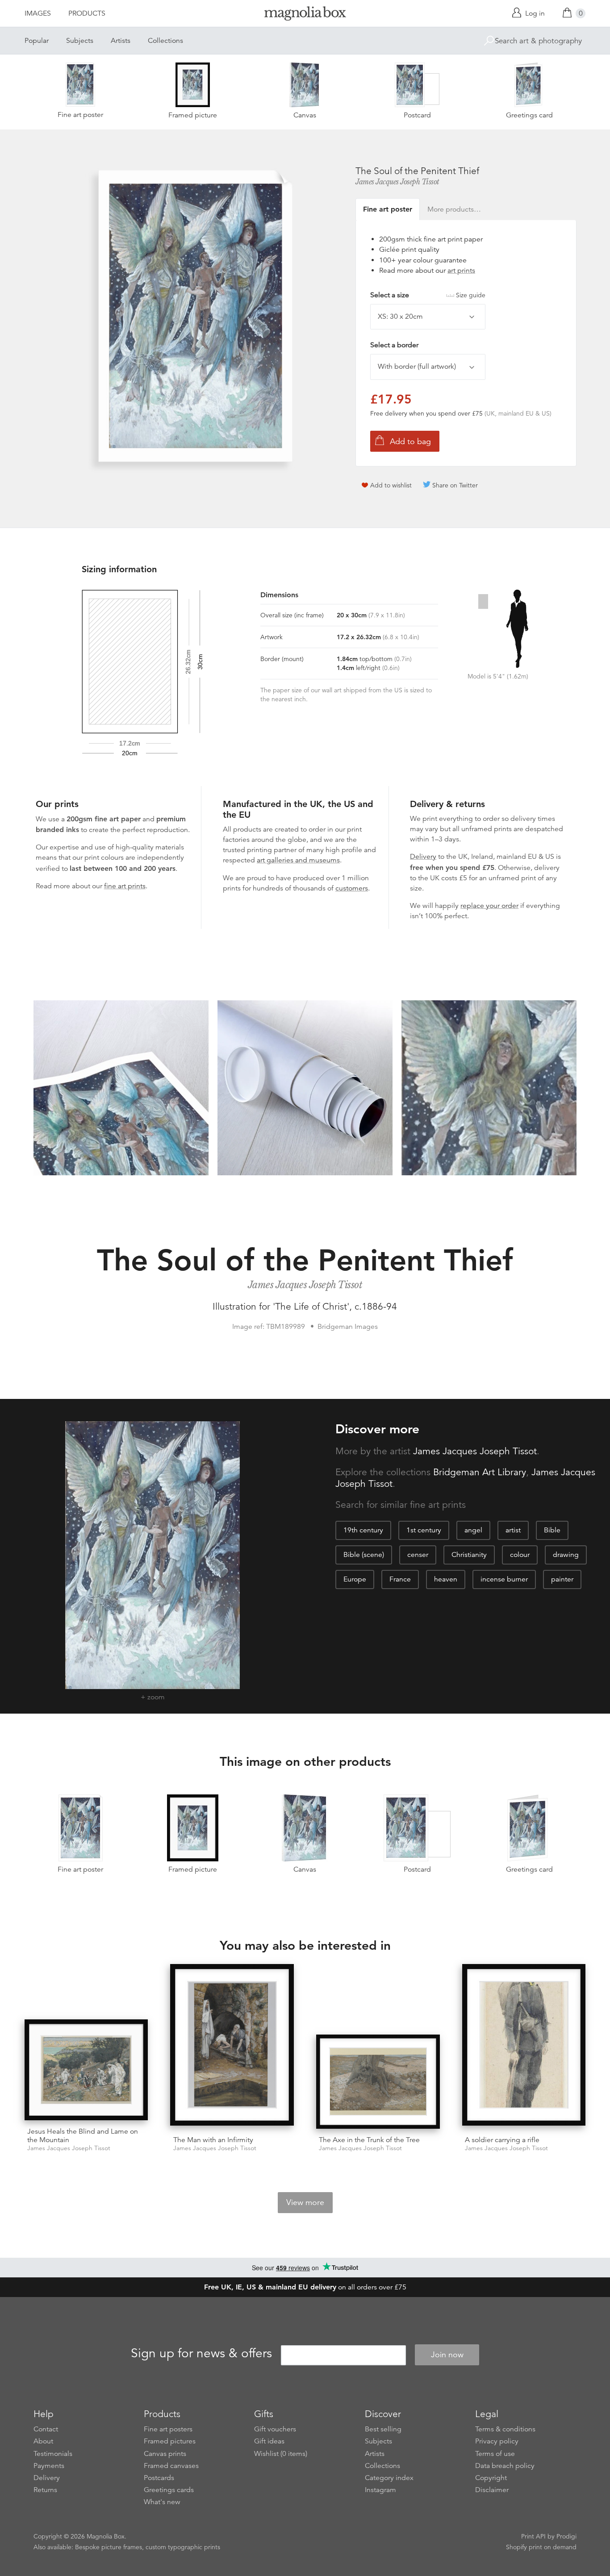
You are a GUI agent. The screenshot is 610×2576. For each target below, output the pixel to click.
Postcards (159, 2478)
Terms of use (495, 2454)
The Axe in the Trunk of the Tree (369, 2140)
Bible (552, 1530)
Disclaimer (492, 2490)
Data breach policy (505, 2466)
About (43, 2441)
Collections (165, 41)
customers (352, 888)
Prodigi (566, 2536)
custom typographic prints (183, 2547)
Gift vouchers (275, 2429)
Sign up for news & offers (201, 2353)
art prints (461, 271)
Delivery (423, 857)
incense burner (504, 1579)
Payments (49, 2466)
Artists (121, 41)
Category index (389, 2478)
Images (38, 13)
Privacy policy (497, 2441)
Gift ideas (269, 2441)
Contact (46, 2429)
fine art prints (125, 886)
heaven (446, 1579)
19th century (363, 1530)
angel (473, 1530)
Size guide (471, 295)
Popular (37, 41)
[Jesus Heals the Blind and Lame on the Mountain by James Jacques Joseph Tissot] (86, 2070)
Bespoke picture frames (109, 2547)
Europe (355, 1579)
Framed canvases (171, 2466)
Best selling (383, 2429)
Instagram (380, 2490)
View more (305, 2202)
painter (562, 1579)
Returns (45, 2490)
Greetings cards (169, 2490)
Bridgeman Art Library (480, 1472)
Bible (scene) (364, 1555)
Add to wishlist (391, 485)
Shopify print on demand (541, 2547)
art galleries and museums (298, 860)
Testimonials (53, 2454)
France (400, 1579)
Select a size (428, 295)
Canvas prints (165, 2454)
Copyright (491, 2478)
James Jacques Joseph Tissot (397, 182)
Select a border (394, 345)
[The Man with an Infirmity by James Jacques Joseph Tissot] (232, 2046)
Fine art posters (168, 2429)
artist (513, 1530)
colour (520, 1555)
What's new (162, 2502)
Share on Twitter (455, 485)
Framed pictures (170, 2441)
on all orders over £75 (305, 2287)
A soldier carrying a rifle (502, 2140)
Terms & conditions (505, 2429)
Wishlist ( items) (281, 2454)
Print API (533, 2536)
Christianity (469, 1555)
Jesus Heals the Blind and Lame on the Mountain (83, 2136)
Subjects (80, 41)
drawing (566, 1555)
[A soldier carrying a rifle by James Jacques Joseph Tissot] (524, 2046)
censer (418, 1555)
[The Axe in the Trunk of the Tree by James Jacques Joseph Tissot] (378, 2082)
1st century (424, 1530)
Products (87, 13)
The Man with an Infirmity (213, 2140)
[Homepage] (305, 15)
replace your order (489, 906)
